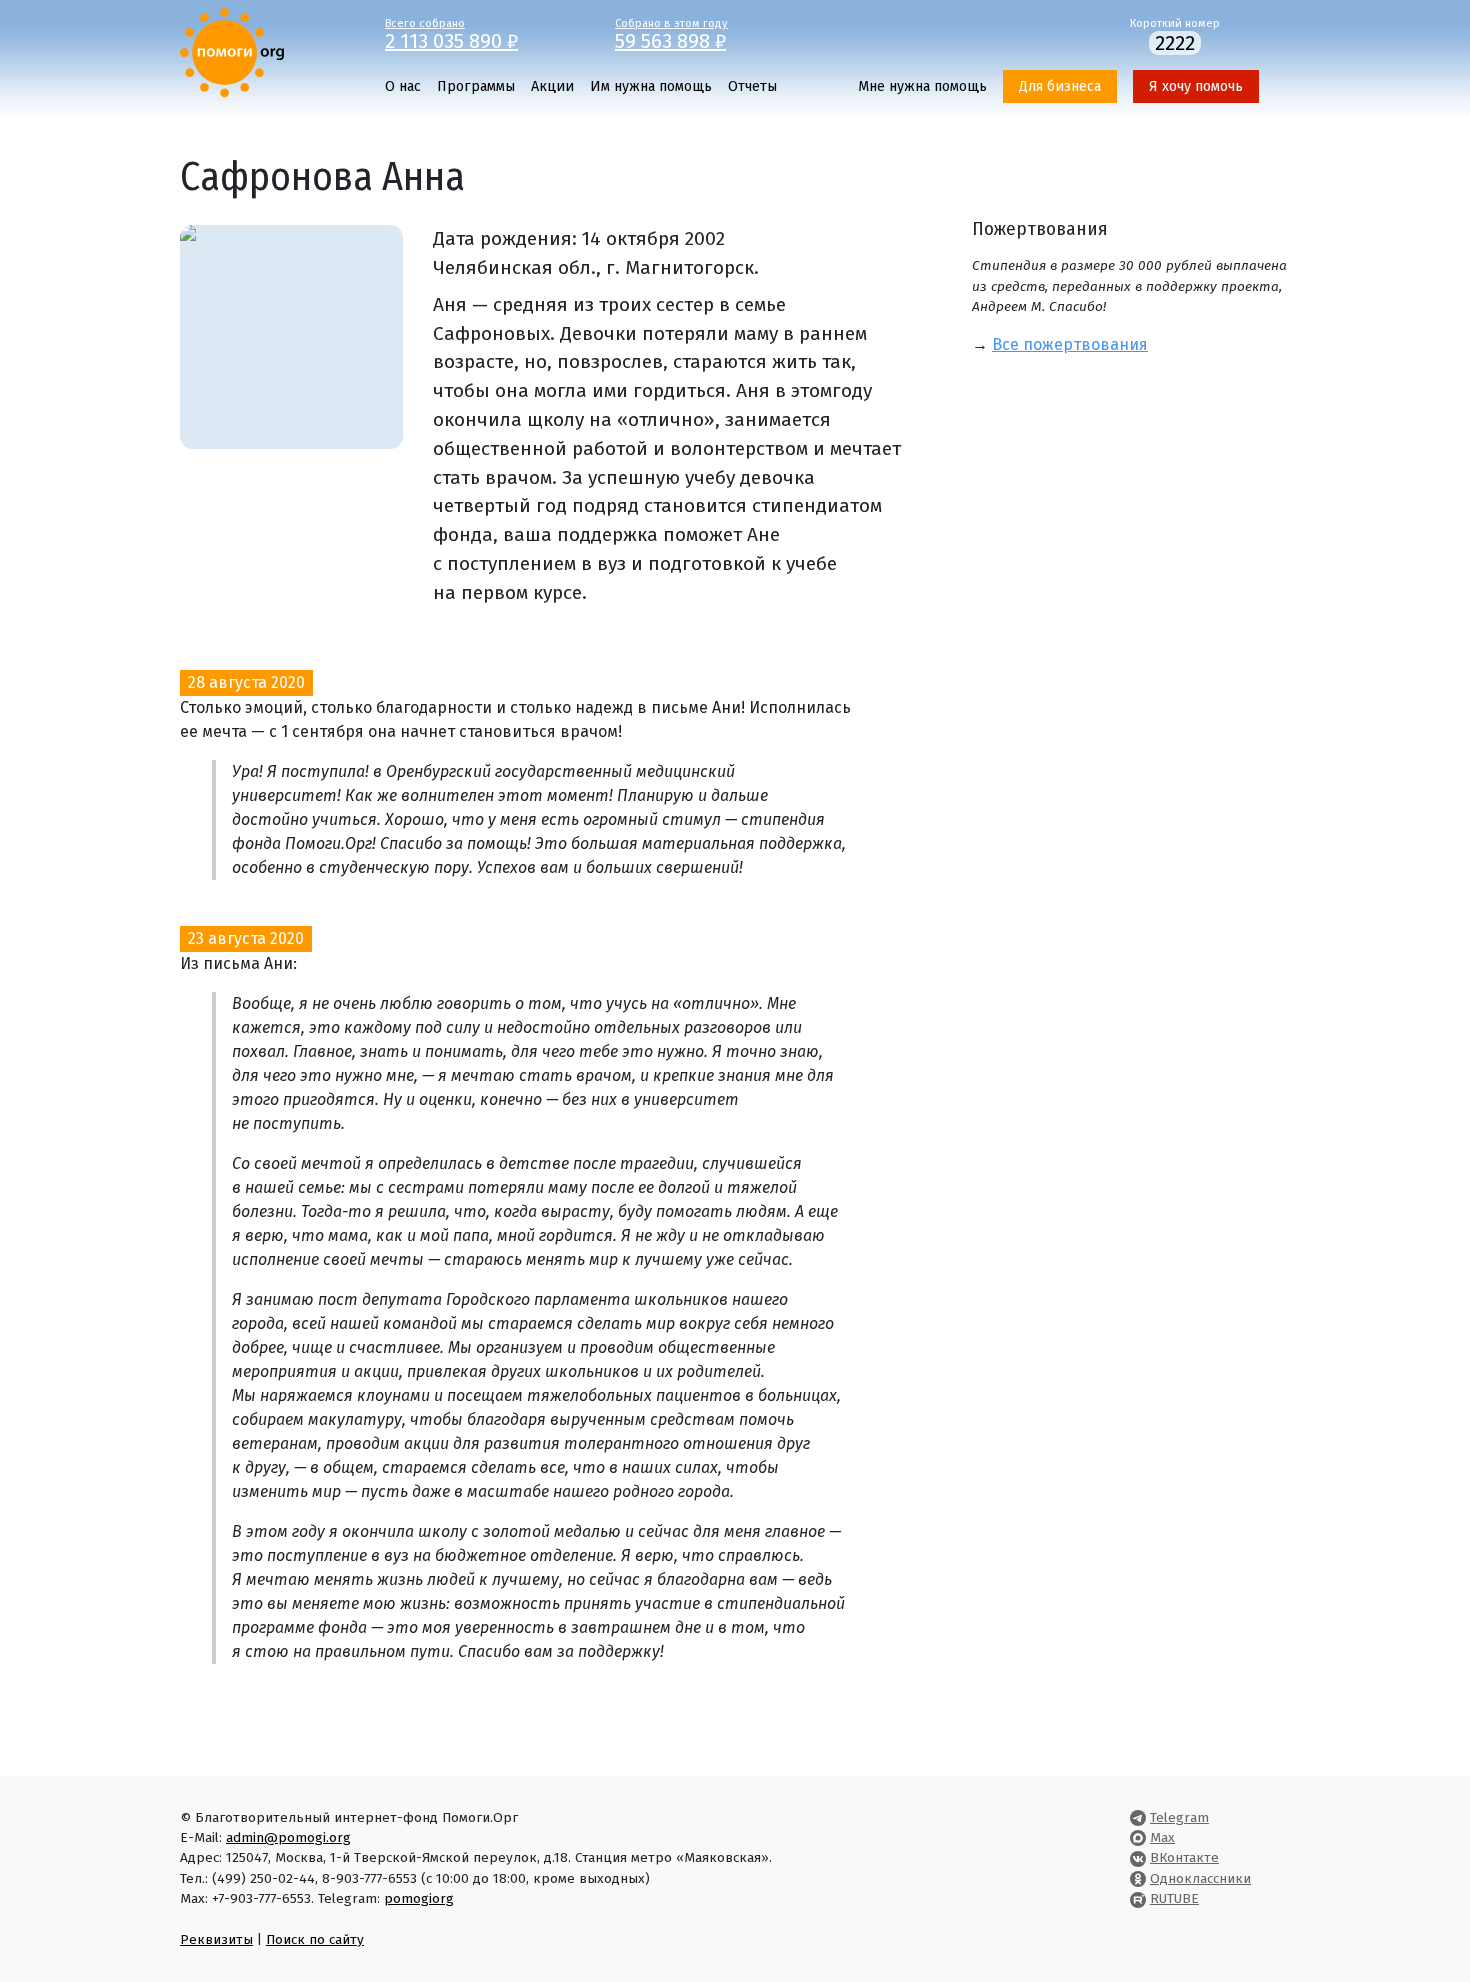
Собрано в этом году (671, 33)
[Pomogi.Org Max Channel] (1138, 1837)
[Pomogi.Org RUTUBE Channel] (1138, 1898)
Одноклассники (1200, 1878)
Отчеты (752, 86)
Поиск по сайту (315, 1939)
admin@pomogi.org (288, 1837)
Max (1162, 1837)
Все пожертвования (1070, 344)
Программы (476, 86)
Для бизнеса (1060, 86)
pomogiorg (419, 1898)
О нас (403, 86)
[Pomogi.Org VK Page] (1138, 1857)
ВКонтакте (1184, 1857)
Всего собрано (451, 33)
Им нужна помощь (651, 86)
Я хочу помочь (1196, 86)
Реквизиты (216, 1939)
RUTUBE (1174, 1898)
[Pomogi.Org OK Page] (1138, 1878)
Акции (552, 86)
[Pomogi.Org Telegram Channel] (1138, 1817)
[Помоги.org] (232, 51)
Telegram (1179, 1817)
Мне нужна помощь (922, 86)
